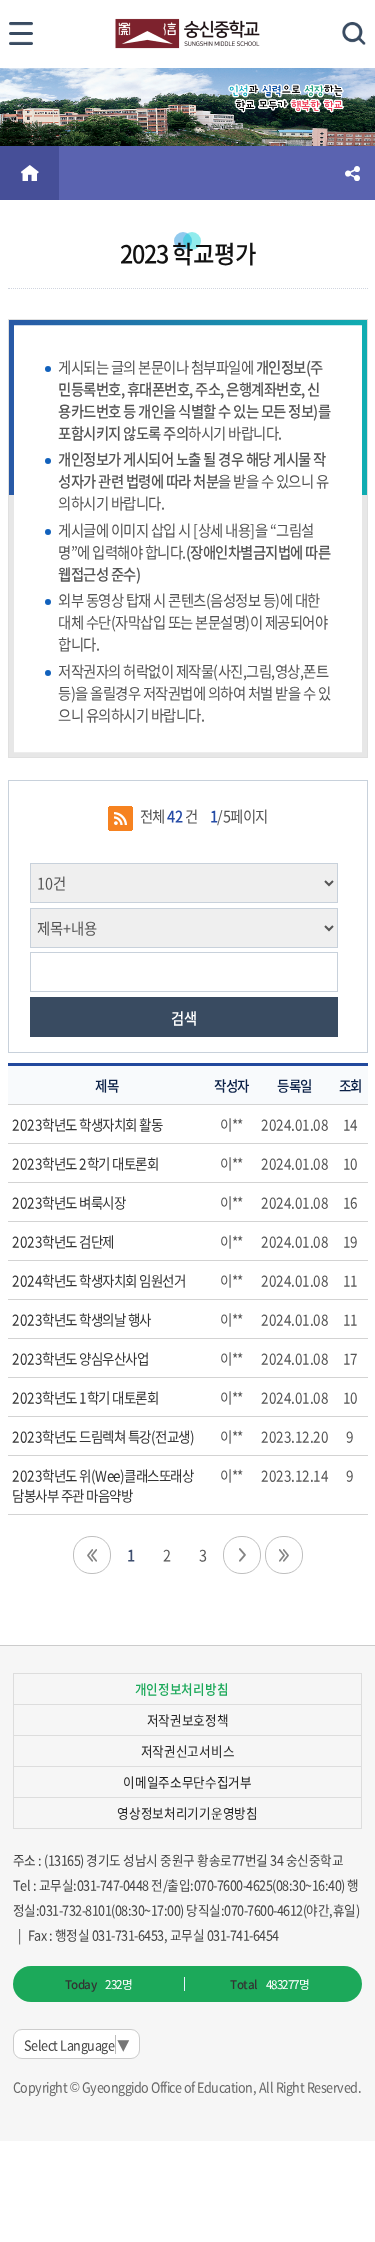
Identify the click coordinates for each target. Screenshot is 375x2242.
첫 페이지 (92, 1555)
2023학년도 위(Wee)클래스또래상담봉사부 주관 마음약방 (102, 1485)
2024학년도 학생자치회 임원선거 (98, 1280)
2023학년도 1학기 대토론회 (85, 1397)
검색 (184, 1018)
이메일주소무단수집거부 (187, 1781)
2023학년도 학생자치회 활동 (87, 1124)
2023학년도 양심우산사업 (80, 1358)
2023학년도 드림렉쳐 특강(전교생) (103, 1436)
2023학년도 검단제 (63, 1241)
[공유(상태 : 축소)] (352, 173)
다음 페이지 (242, 1555)
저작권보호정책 (188, 1719)
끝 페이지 (284, 1555)
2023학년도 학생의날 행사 (81, 1319)
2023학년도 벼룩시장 (68, 1202)
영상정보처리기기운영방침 (187, 1812)
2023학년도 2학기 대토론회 (85, 1163)
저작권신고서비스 (187, 1750)
